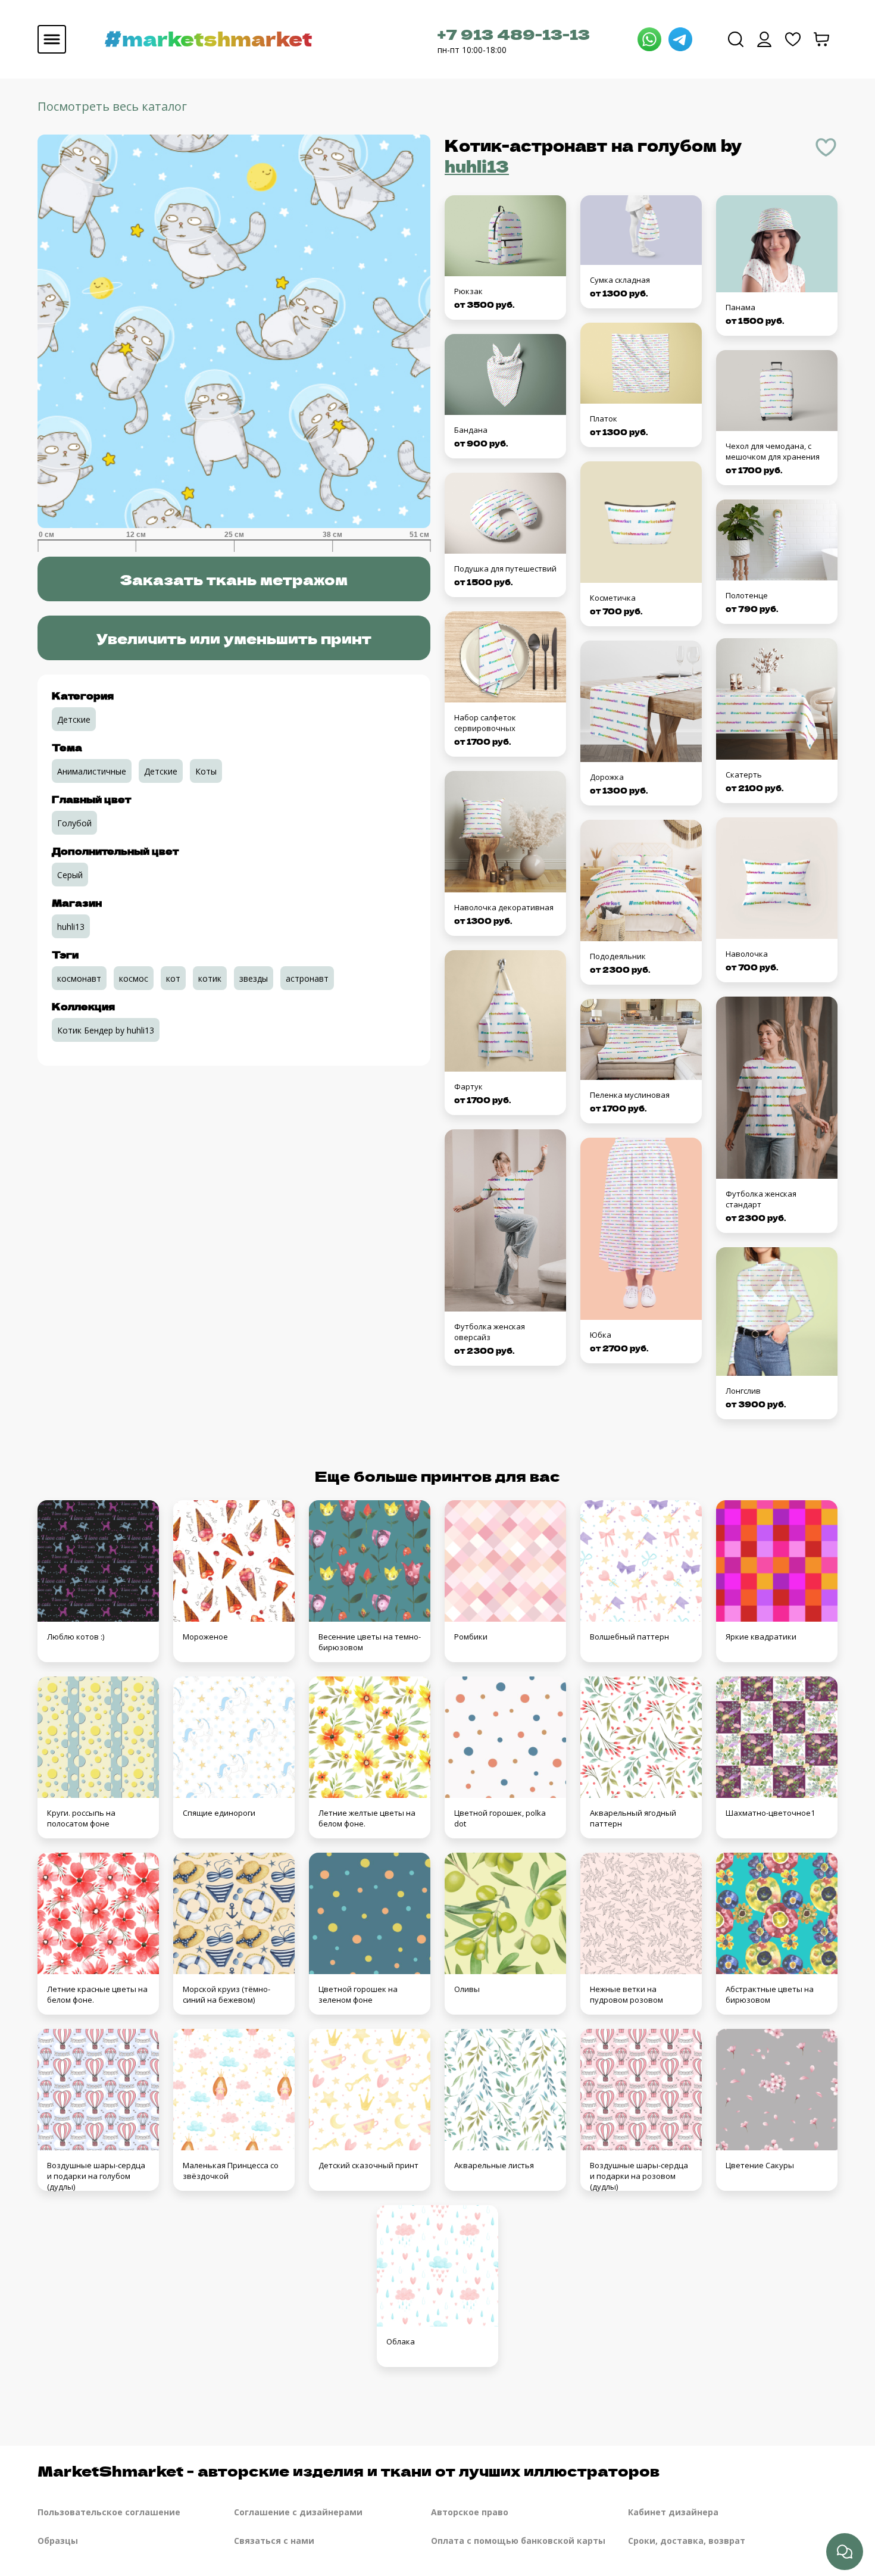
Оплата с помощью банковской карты (518, 2541)
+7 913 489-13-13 (514, 34)
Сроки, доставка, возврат (687, 2541)
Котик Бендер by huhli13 (106, 1030)
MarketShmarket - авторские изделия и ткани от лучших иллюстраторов (349, 2470)
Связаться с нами (274, 2541)
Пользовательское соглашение (109, 2512)
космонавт (79, 978)
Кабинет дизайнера (673, 2512)
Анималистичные (92, 771)
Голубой (74, 823)
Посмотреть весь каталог (112, 106)
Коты (206, 771)
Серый (70, 875)
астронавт (307, 978)
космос (134, 978)
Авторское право (470, 2512)
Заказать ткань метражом (234, 579)
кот (173, 978)
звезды (254, 978)
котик (210, 978)
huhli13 (477, 166)
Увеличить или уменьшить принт (234, 638)
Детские (74, 719)
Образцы (58, 2541)
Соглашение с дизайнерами (298, 2512)
